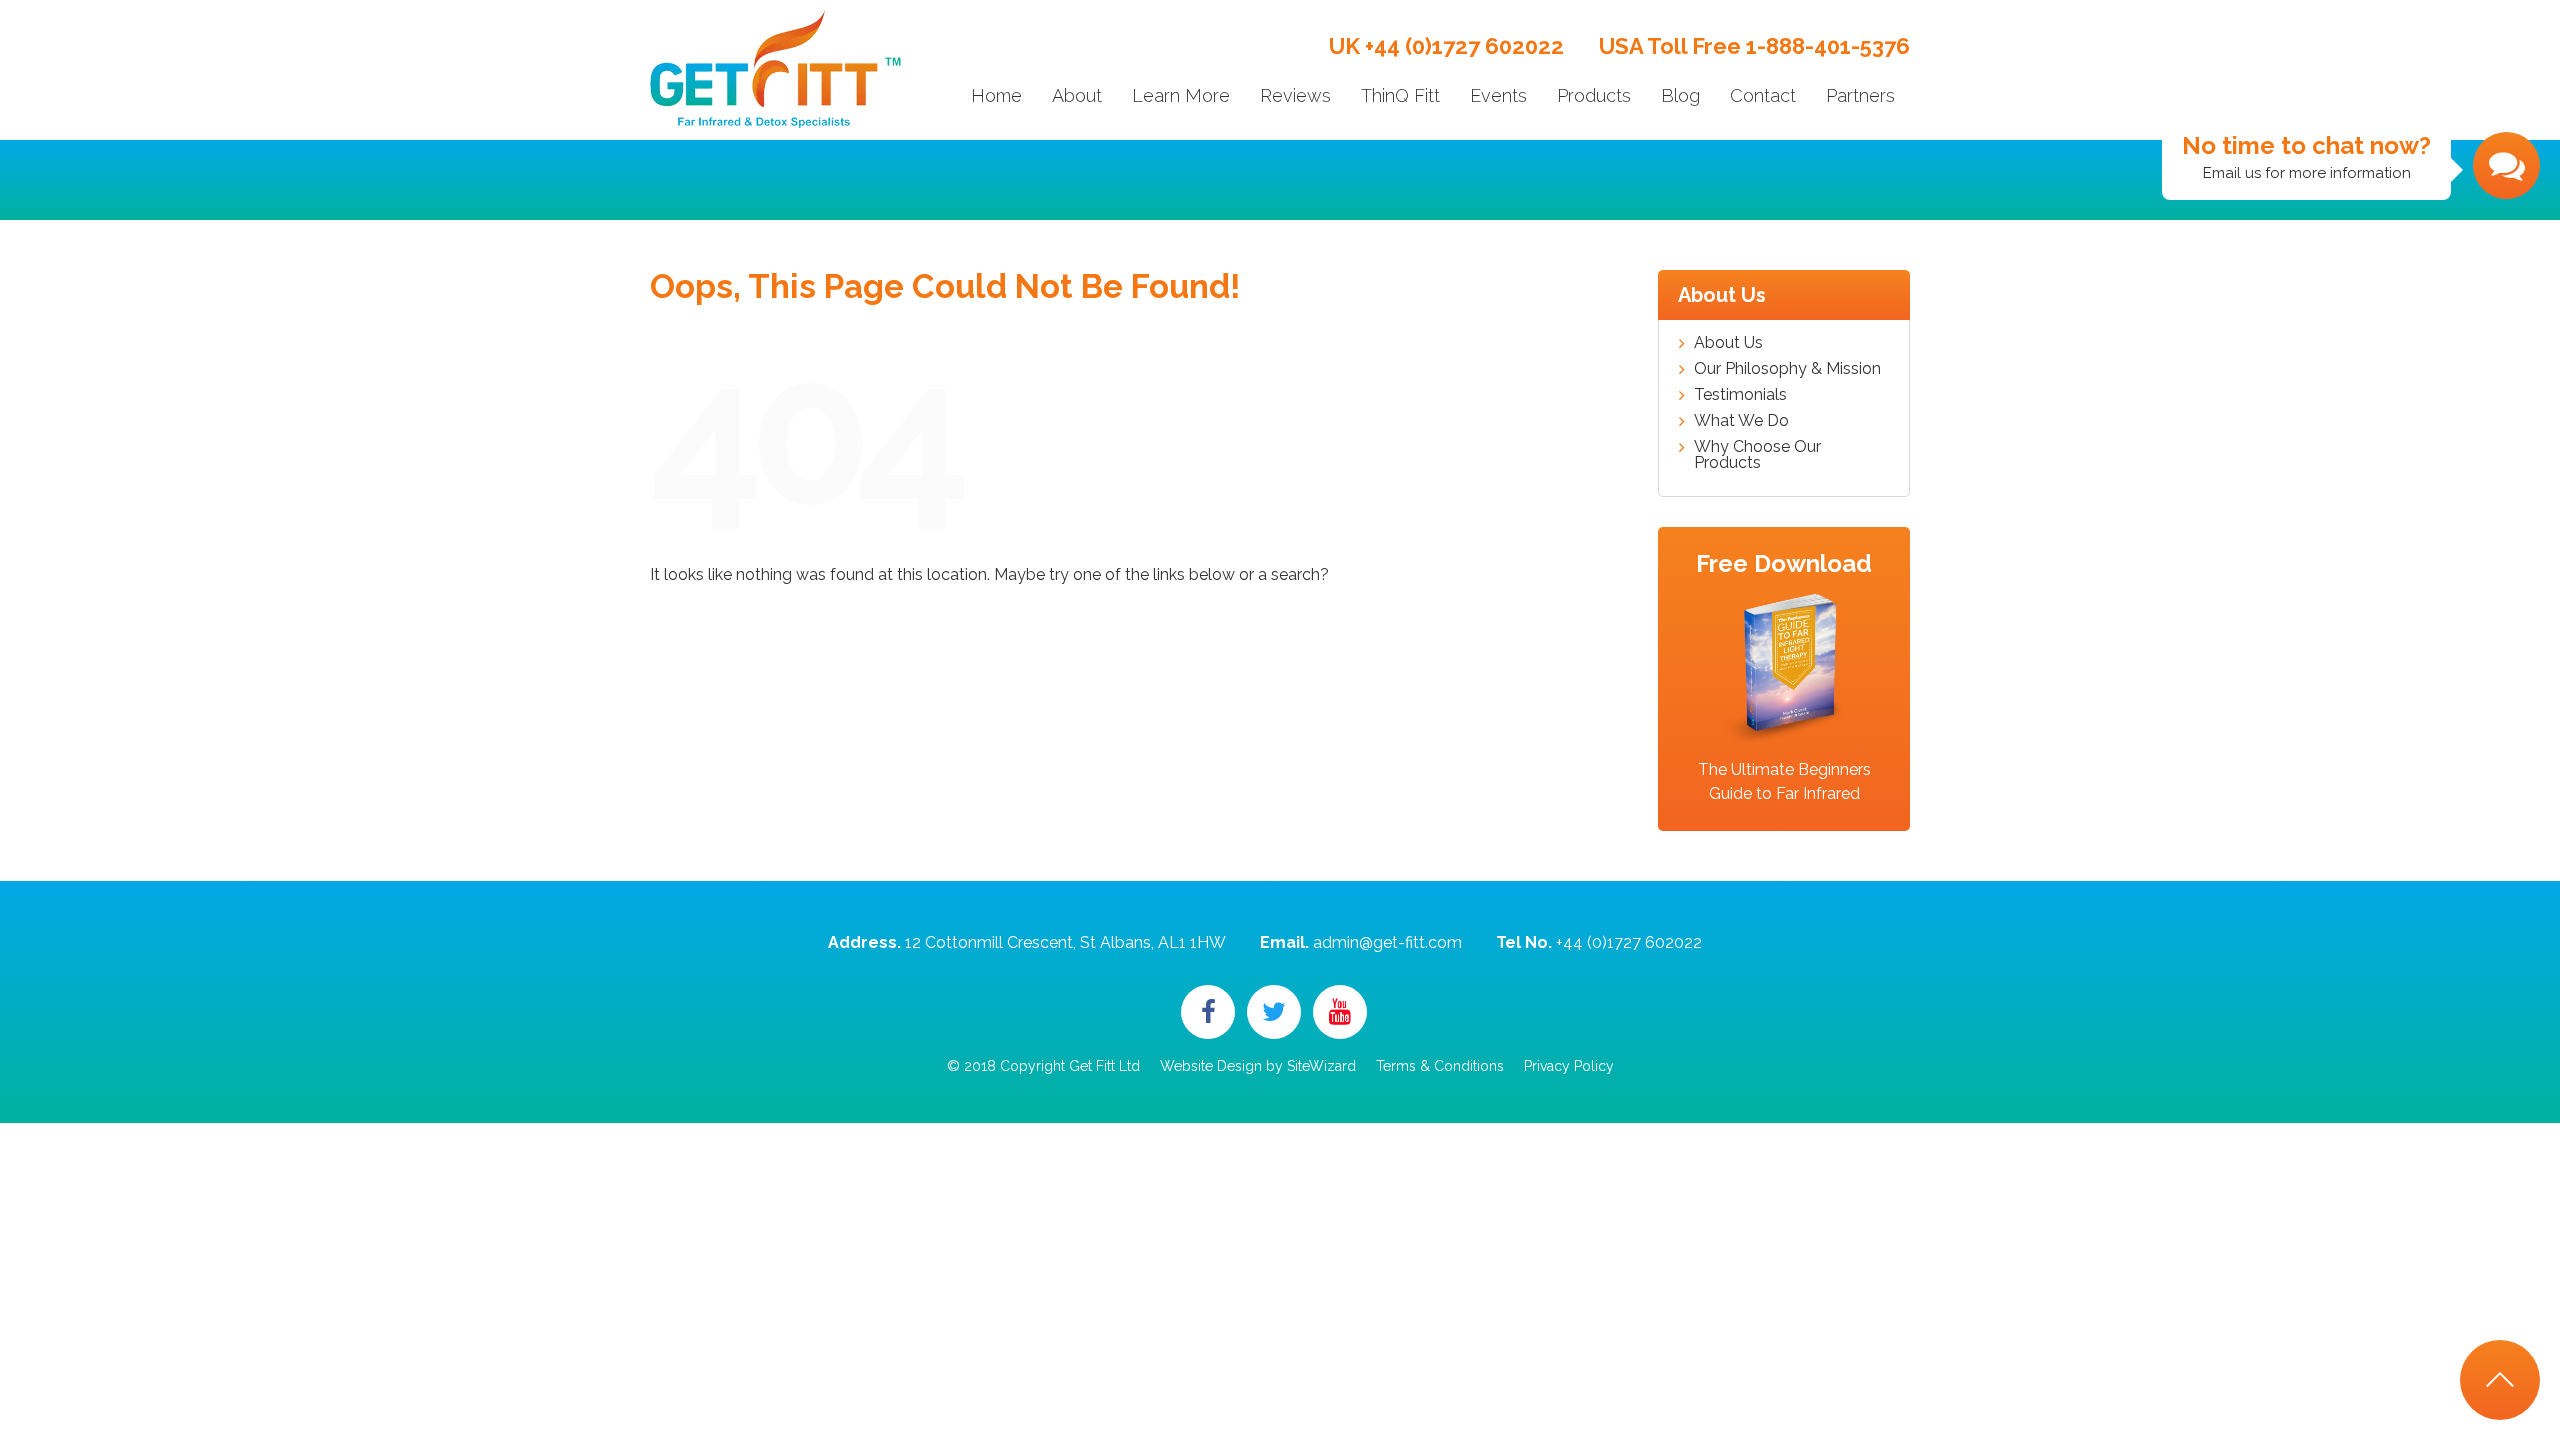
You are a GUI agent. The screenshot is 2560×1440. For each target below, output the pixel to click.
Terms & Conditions (1440, 1066)
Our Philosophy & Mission (1787, 369)
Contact (1763, 95)
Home (996, 95)
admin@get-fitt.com (1387, 942)
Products (1594, 95)
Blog (1680, 95)
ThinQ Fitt (1400, 95)
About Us (1728, 343)
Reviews (1295, 95)
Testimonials (1740, 395)
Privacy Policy (1569, 1066)
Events (1498, 95)
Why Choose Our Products (1757, 455)
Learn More (1181, 95)
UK (1446, 46)
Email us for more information (2306, 156)
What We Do (1741, 421)
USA (1754, 46)
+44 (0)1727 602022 (1629, 942)
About (1077, 95)
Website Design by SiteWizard (1258, 1066)
